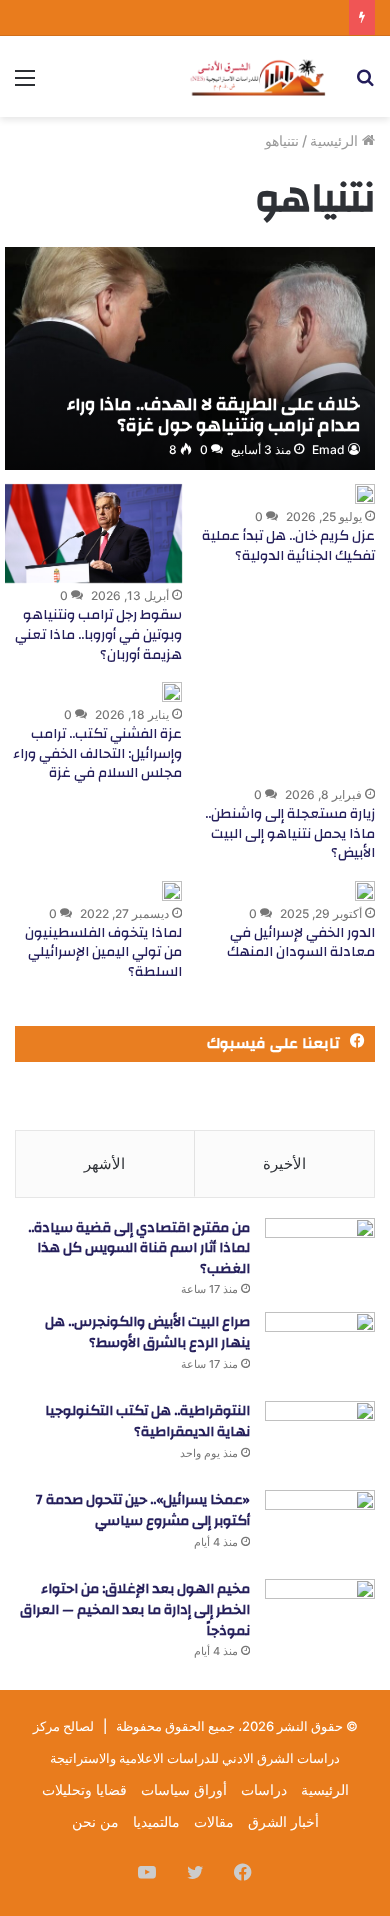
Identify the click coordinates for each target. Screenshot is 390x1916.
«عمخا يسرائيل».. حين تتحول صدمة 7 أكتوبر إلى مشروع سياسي (143, 1510)
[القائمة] (25, 84)
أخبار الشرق (283, 1821)
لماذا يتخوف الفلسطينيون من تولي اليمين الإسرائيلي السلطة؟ (103, 952)
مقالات (214, 1821)
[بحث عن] (365, 84)
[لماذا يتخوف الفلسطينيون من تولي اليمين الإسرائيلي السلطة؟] (172, 891)
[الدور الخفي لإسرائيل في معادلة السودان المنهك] (365, 891)
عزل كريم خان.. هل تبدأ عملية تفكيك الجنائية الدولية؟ (288, 546)
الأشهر (104, 1163)
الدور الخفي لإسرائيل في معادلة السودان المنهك (301, 943)
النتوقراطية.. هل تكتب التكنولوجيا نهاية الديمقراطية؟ (147, 1421)
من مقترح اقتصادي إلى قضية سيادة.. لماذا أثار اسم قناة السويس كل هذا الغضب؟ (139, 1248)
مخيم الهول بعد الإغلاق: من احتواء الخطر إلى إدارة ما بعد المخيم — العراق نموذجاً (135, 1609)
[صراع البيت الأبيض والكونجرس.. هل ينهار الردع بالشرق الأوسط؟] (320, 1349)
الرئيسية (336, 140)
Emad (328, 449)
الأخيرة (284, 1163)
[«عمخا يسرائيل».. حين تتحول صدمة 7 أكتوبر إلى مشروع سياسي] (320, 1527)
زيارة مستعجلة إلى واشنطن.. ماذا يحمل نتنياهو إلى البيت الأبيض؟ (290, 833)
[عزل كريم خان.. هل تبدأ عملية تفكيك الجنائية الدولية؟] (365, 494)
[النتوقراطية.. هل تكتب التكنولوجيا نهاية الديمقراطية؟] (320, 1438)
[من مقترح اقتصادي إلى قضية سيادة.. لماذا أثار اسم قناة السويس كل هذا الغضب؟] (320, 1255)
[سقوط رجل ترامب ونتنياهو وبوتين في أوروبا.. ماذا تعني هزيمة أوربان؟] (93, 534)
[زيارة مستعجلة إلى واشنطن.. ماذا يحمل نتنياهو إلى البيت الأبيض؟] (286, 732)
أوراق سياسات (184, 1789)
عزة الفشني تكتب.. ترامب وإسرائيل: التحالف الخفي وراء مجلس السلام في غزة (97, 753)
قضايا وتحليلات (84, 1789)
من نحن (95, 1821)
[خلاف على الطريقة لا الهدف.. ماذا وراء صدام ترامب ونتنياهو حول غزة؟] (189, 358)
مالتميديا (156, 1821)
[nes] (260, 76)
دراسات (264, 1789)
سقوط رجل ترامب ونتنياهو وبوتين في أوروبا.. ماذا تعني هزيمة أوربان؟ (98, 634)
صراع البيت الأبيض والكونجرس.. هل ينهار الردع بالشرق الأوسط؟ (147, 1332)
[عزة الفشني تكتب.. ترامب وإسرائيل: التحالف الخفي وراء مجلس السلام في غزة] (172, 692)
